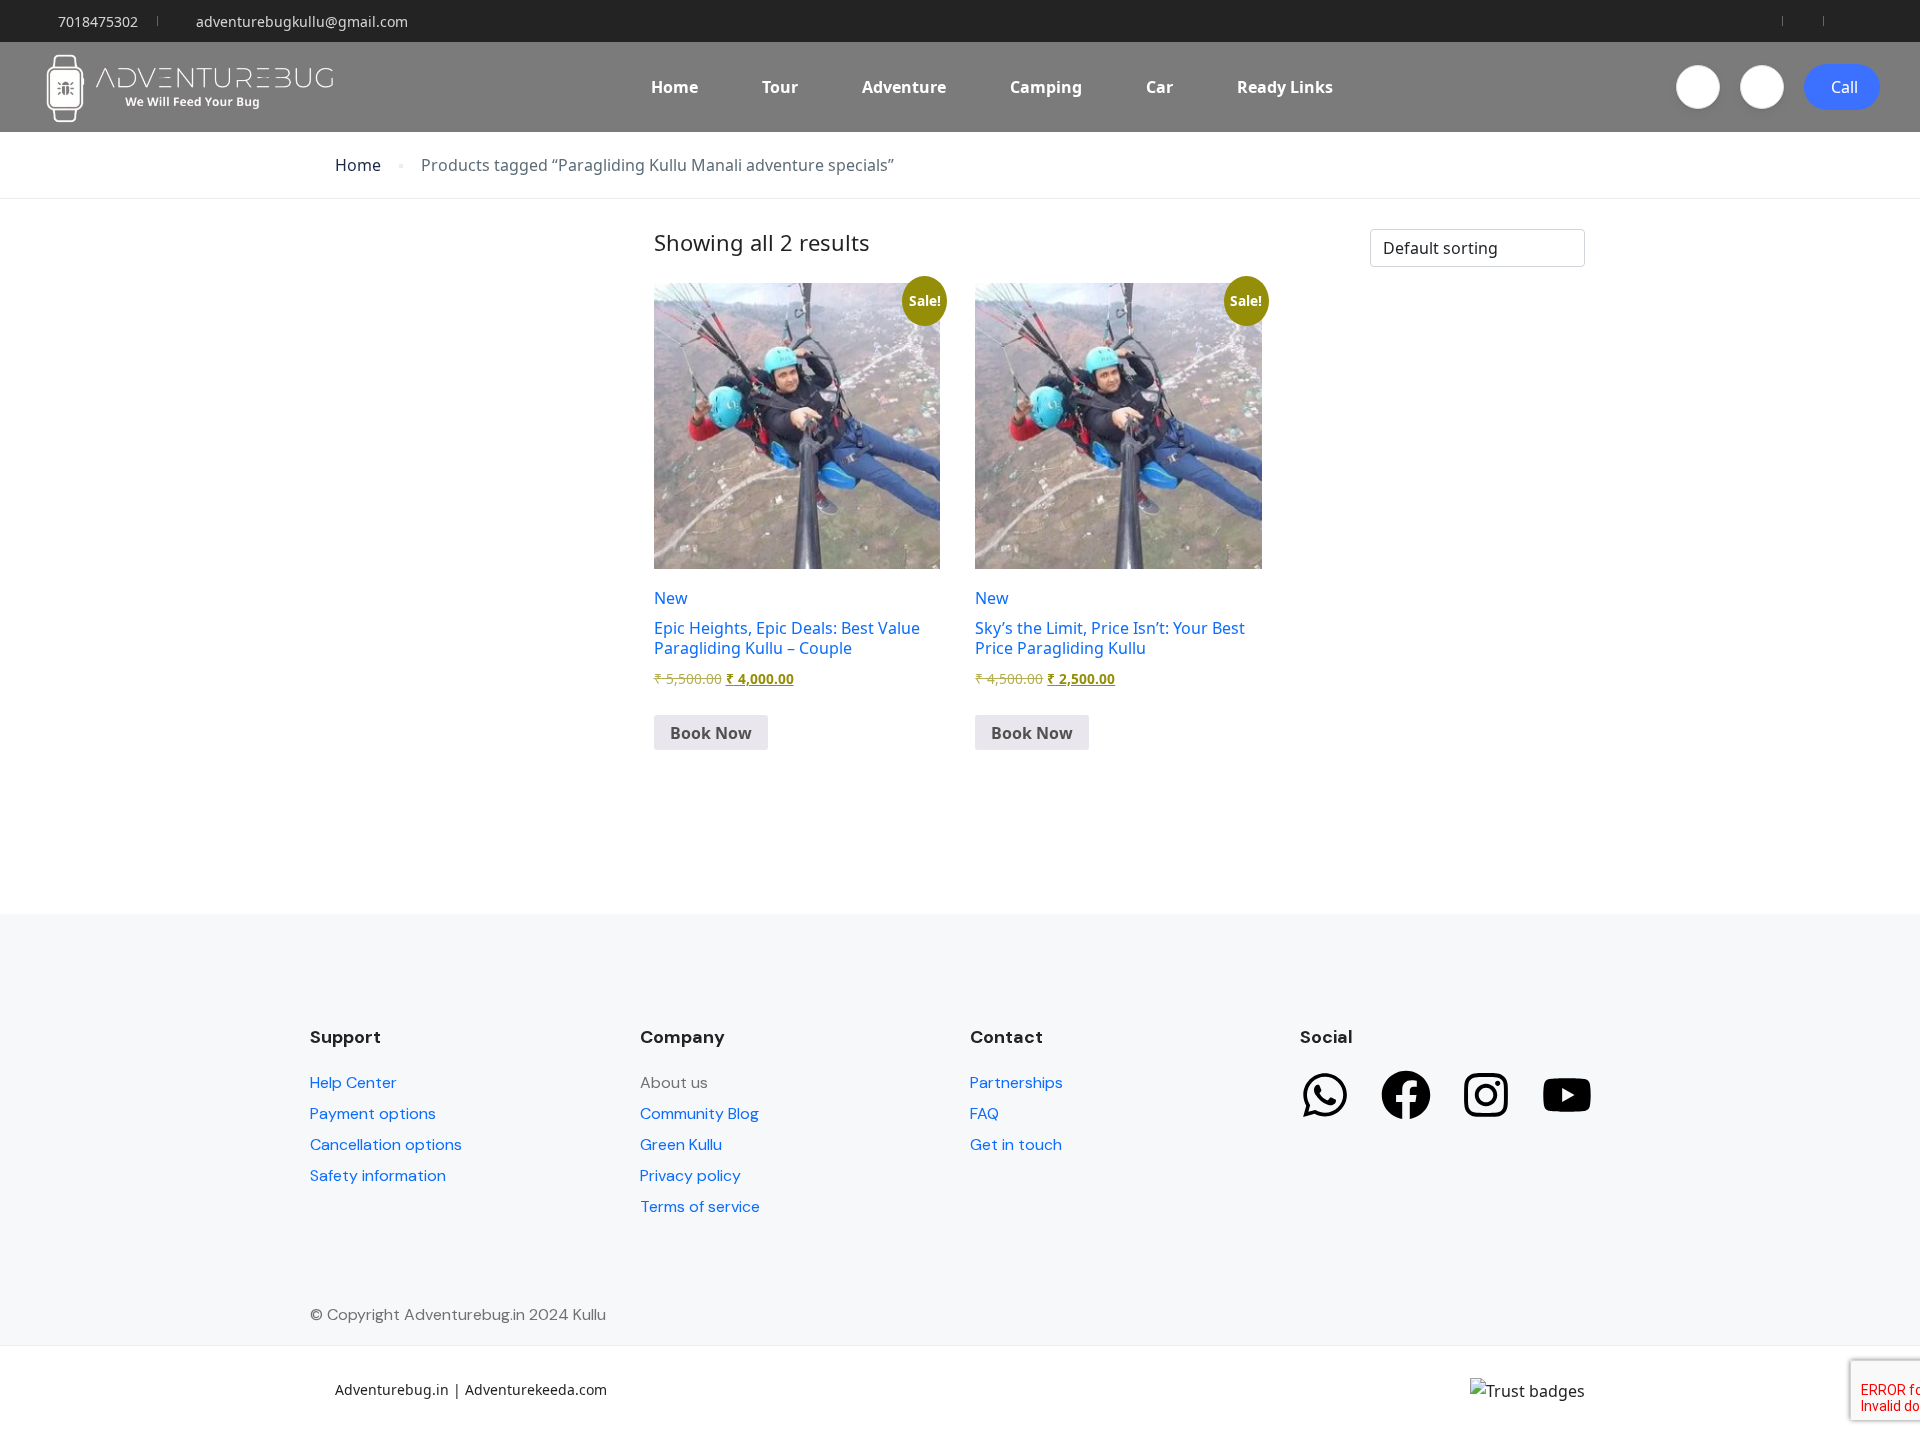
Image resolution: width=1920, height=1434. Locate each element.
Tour (780, 87)
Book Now (711, 733)
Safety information (378, 1175)
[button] (1698, 87)
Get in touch (1016, 1144)
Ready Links (1285, 87)
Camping (1046, 87)
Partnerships (1016, 1082)
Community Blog (699, 1113)
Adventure (904, 87)
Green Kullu (681, 1144)
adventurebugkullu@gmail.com (302, 21)
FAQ (984, 1113)
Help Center (353, 1082)
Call (1844, 87)
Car (1159, 87)
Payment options (373, 1113)
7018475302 (98, 21)
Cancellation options (386, 1144)
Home (674, 87)
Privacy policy (690, 1175)
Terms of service (700, 1206)
